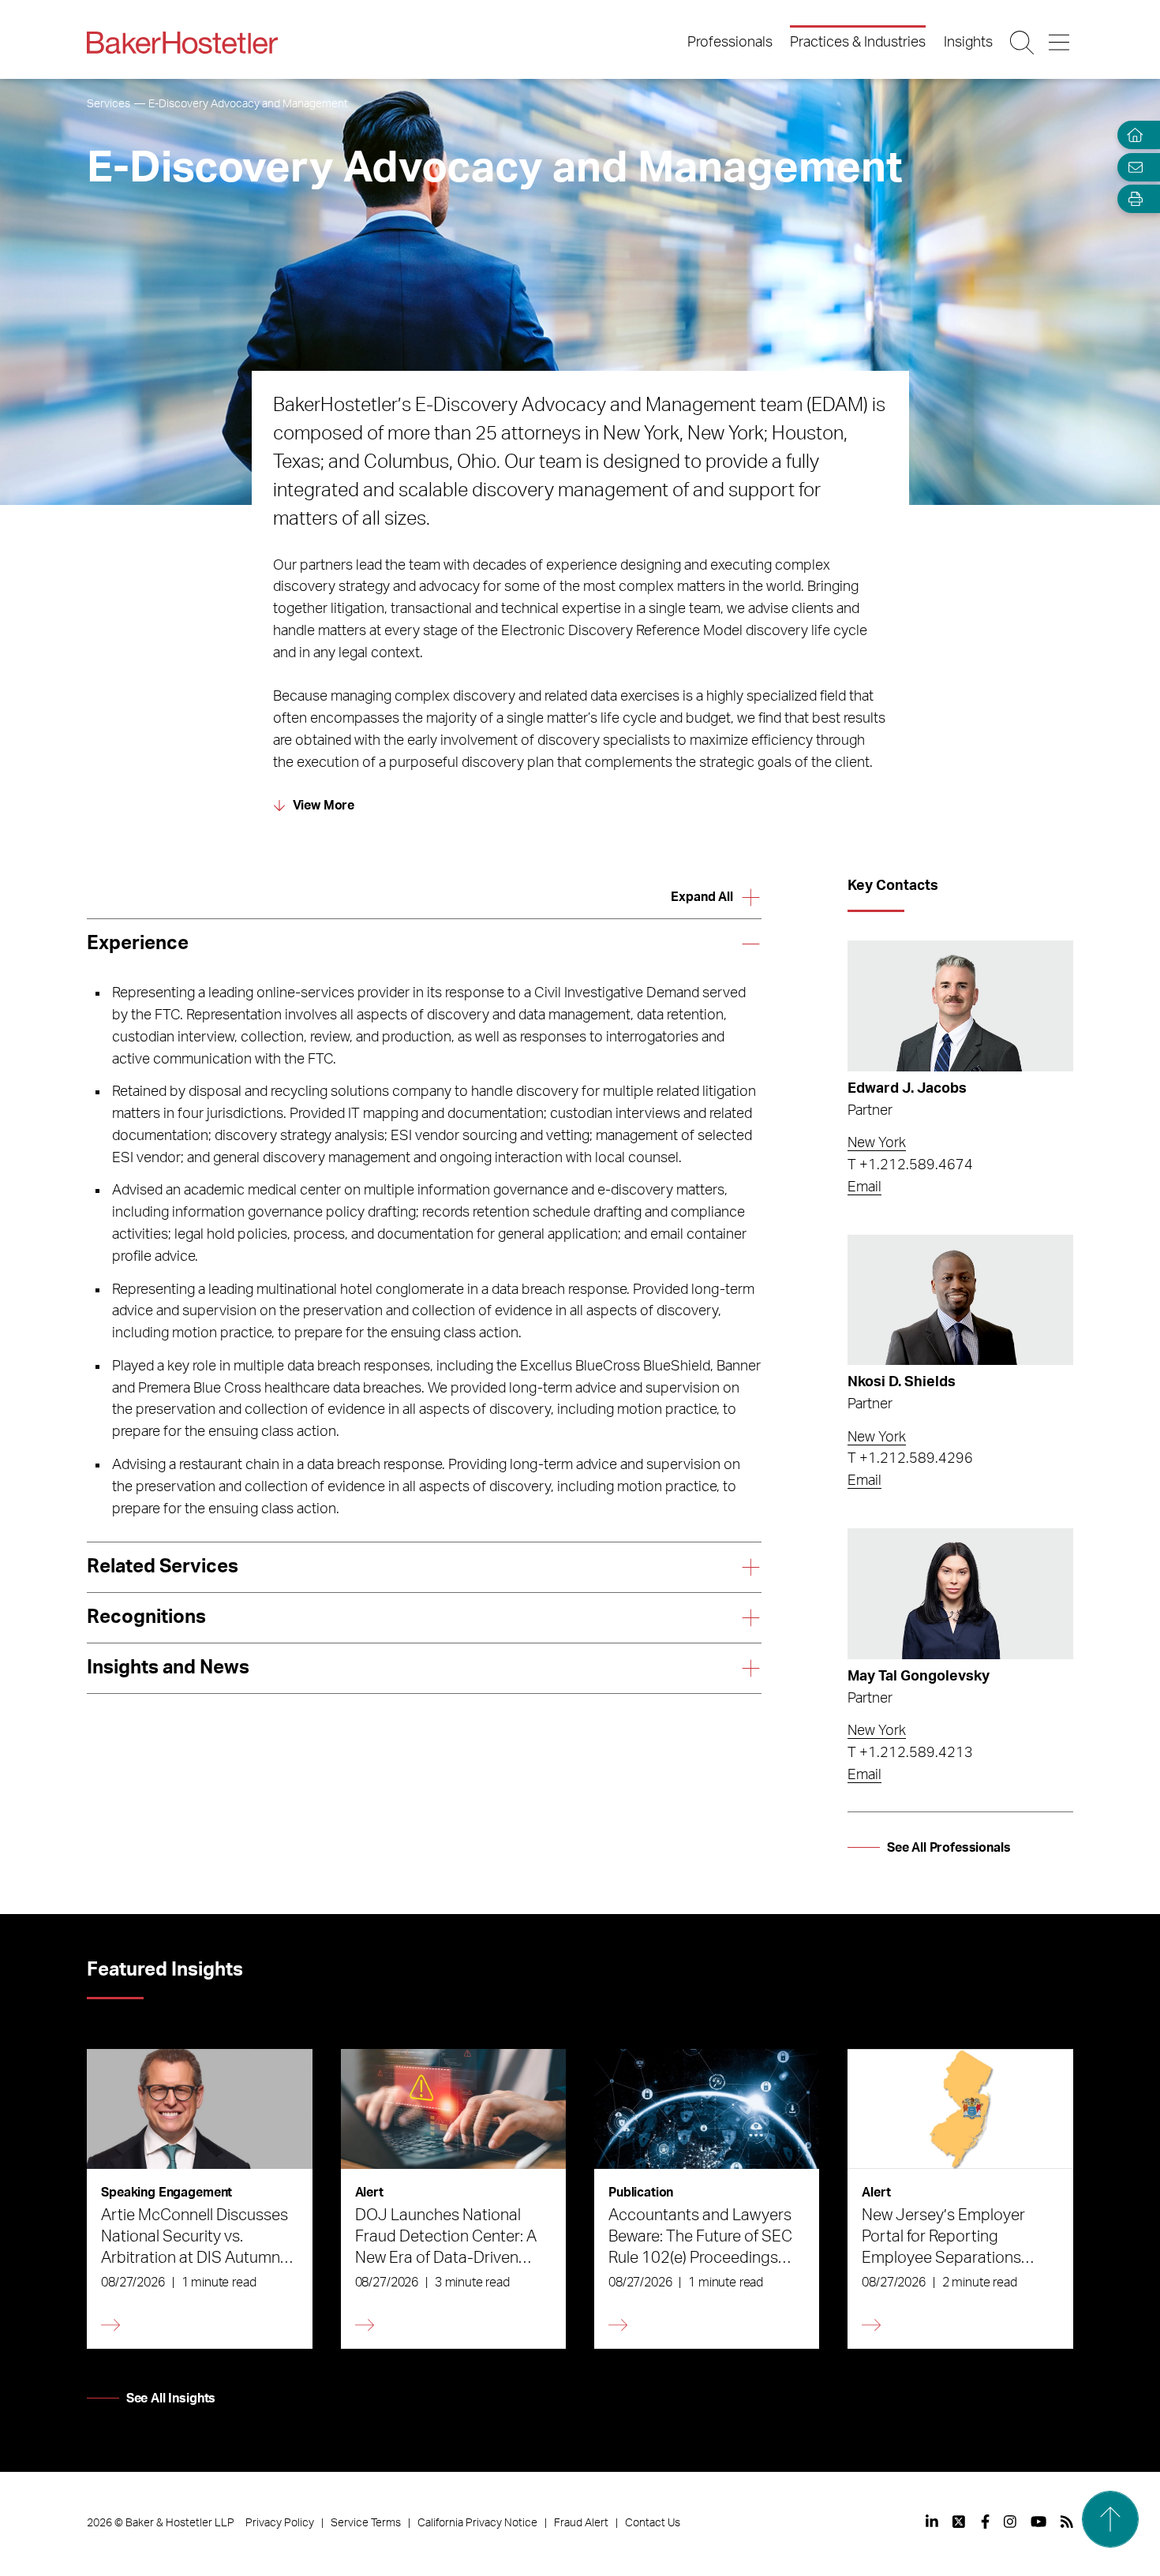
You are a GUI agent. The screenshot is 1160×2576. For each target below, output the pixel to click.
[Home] (1132, 135)
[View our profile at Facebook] (985, 2522)
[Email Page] (1132, 167)
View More (324, 806)
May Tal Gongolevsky (919, 1677)
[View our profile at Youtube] (1038, 2522)
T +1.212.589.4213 (910, 1753)
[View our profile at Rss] (1067, 2522)
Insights (968, 43)
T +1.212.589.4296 (910, 1459)
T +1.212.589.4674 (910, 1165)
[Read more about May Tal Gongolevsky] (960, 1594)
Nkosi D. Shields (902, 1382)
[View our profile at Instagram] (1010, 2522)
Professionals (730, 43)
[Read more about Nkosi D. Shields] (960, 1300)
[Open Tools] (1132, 199)
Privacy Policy (280, 2523)
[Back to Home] (182, 43)
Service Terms (366, 2523)
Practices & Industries (858, 43)
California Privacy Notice (477, 2523)
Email (864, 1187)
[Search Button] (1023, 43)
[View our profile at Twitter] (960, 2522)
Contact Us (653, 2523)
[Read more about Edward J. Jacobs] (960, 1006)
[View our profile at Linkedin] (932, 2522)
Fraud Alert (581, 2523)
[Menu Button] (1060, 43)
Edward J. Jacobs (907, 1089)
